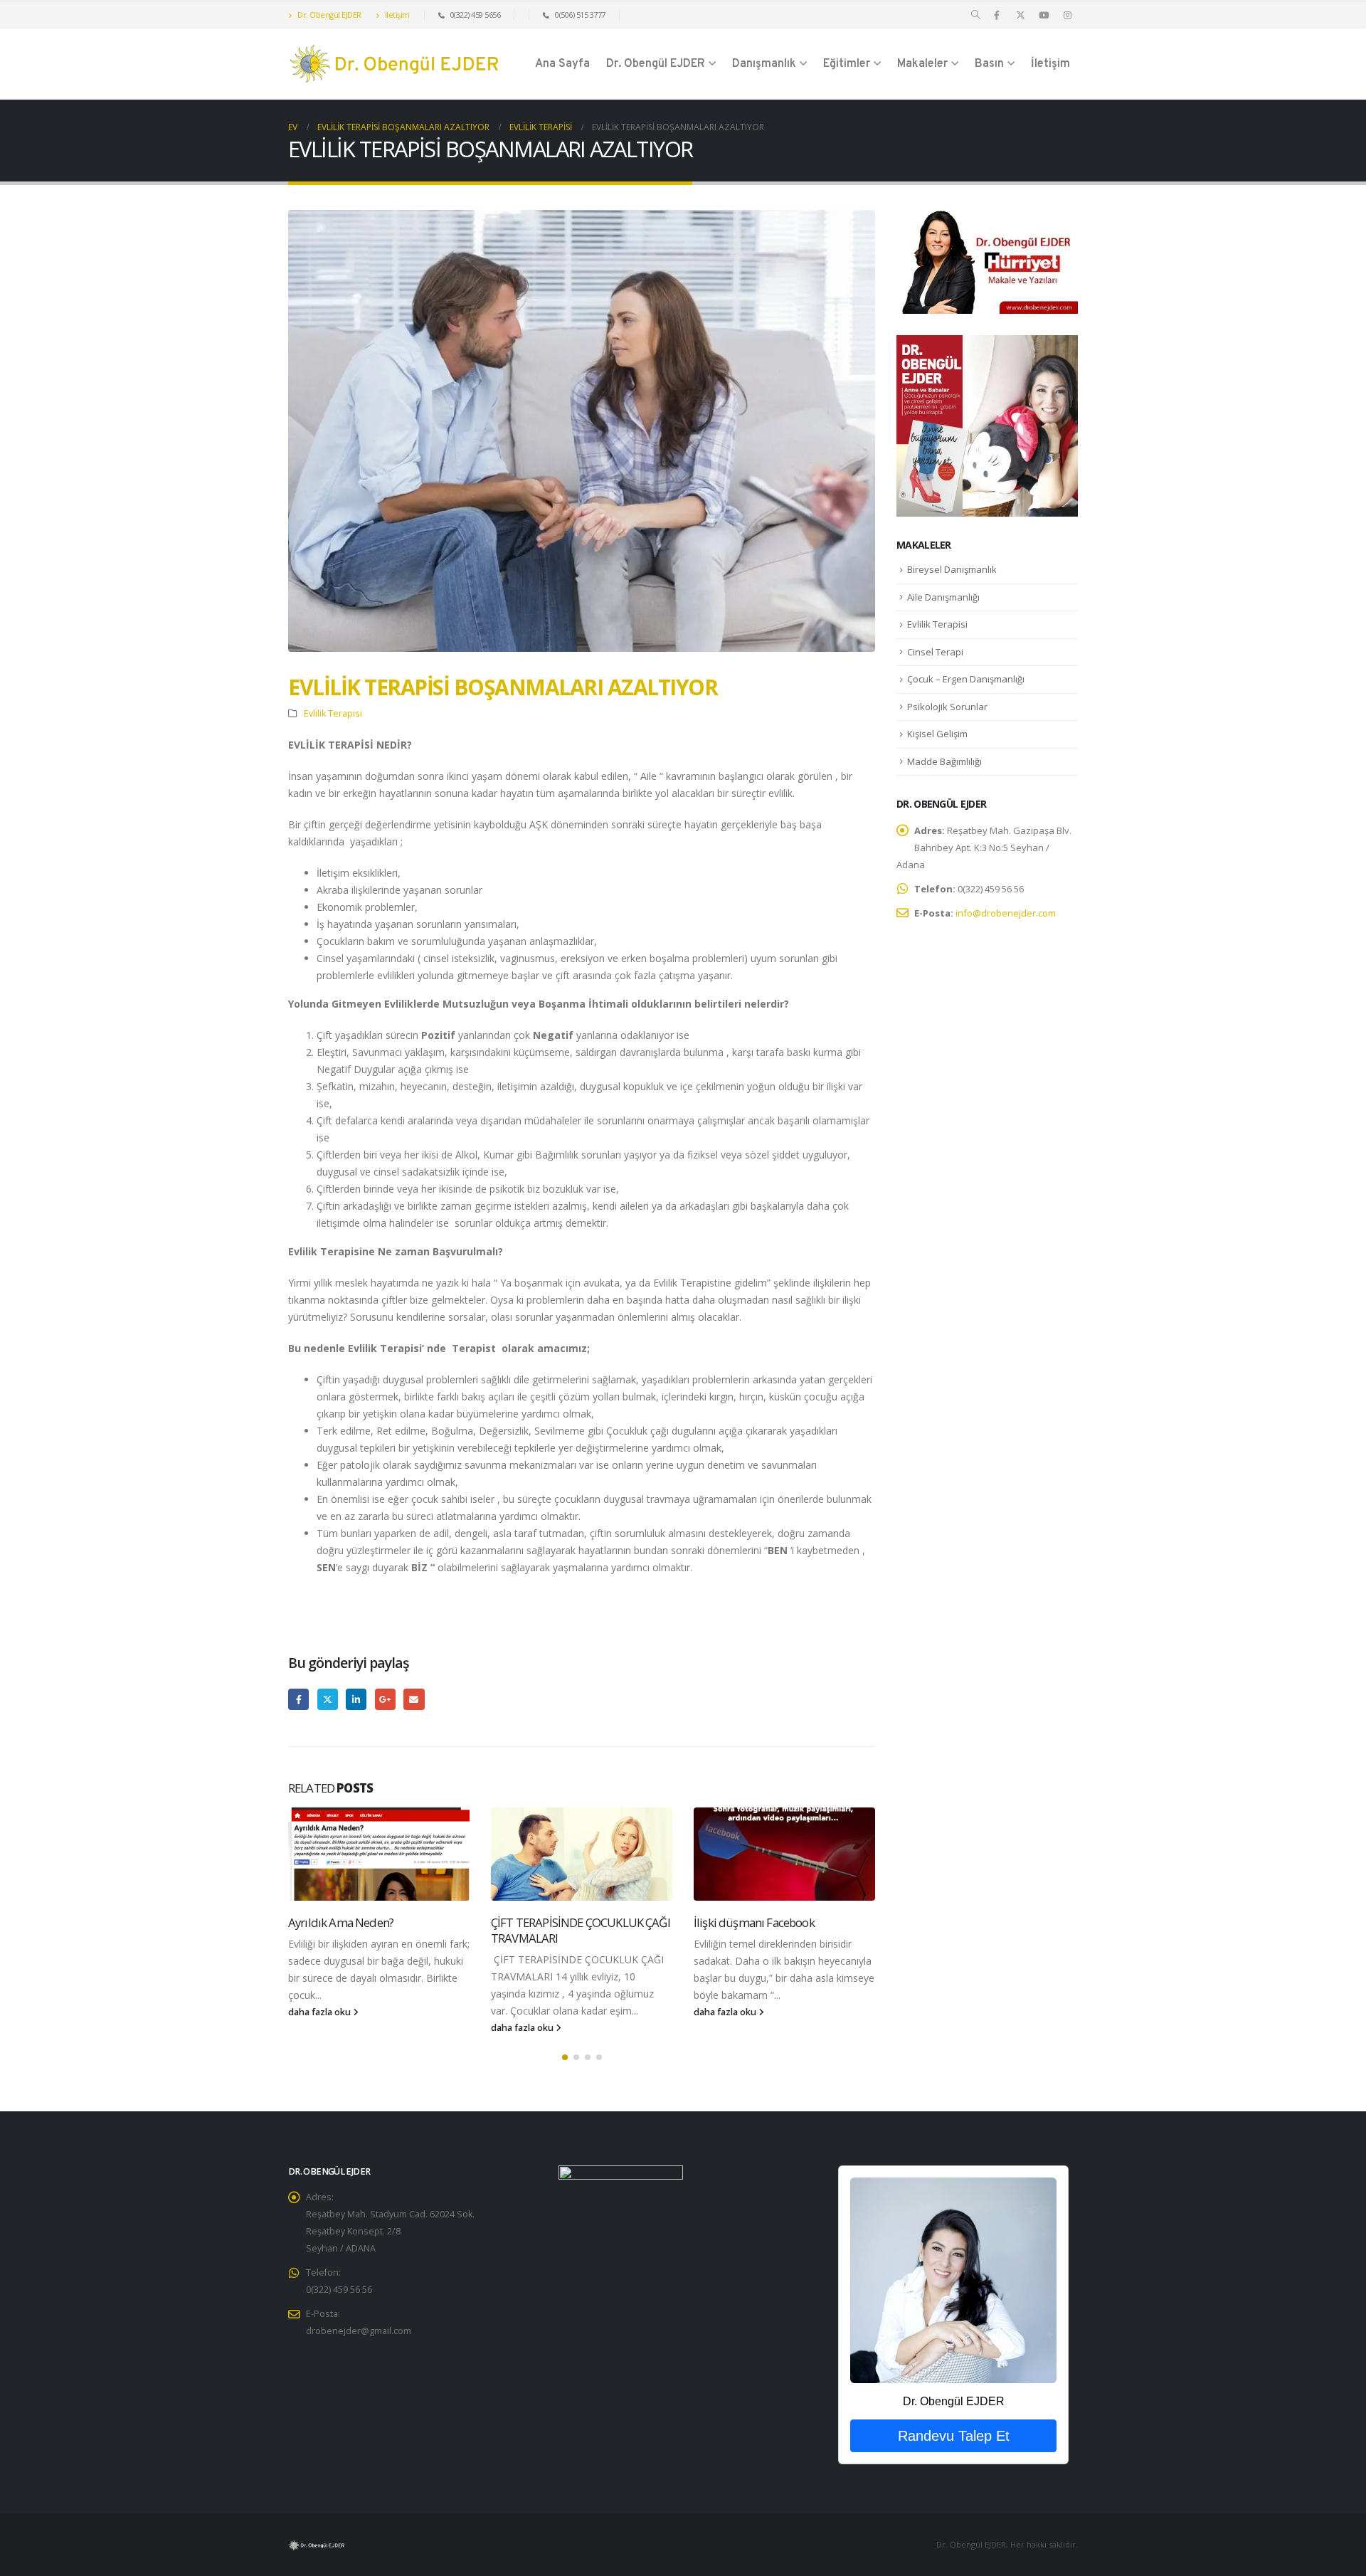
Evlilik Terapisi (333, 713)
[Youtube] (1044, 15)
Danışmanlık (764, 64)
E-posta (414, 1699)
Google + (385, 1699)
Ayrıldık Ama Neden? (341, 1922)
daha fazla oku (321, 2012)
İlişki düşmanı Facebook (754, 1922)
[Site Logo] (395, 64)
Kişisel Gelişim (937, 734)
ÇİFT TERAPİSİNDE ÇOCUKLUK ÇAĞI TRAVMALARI (581, 1930)
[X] (1020, 15)
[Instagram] (1067, 15)
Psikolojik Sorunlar (947, 707)
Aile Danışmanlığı (943, 597)
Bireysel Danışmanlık (952, 569)
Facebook (298, 1699)
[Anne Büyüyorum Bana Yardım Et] (987, 424)
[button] (976, 15)
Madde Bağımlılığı (944, 761)
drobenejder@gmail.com (359, 2331)
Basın (989, 64)
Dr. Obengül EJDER (329, 15)
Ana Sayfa (562, 64)
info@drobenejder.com (1006, 913)
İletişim (396, 15)
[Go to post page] (379, 1854)
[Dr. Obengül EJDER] (953, 2280)
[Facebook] (997, 15)
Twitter (328, 1699)
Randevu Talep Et (954, 2436)
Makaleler (922, 64)
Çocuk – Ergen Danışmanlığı (966, 679)
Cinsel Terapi (935, 652)
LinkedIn (356, 1699)
